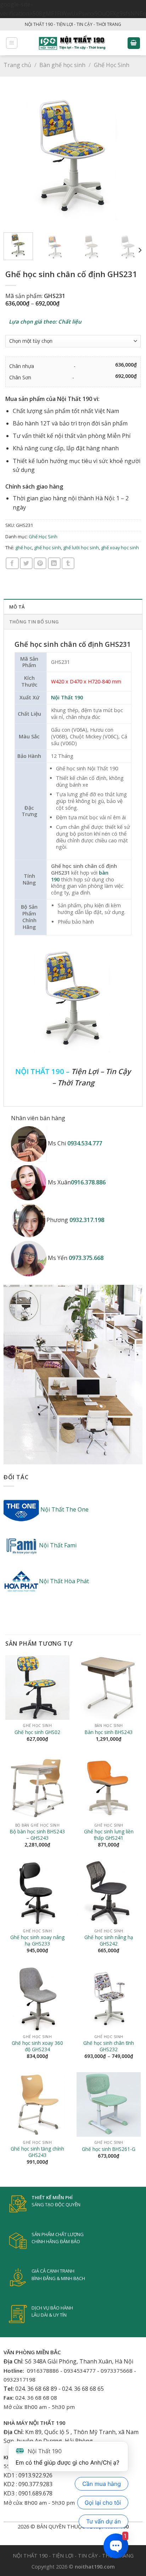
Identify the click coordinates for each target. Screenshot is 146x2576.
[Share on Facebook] (12, 563)
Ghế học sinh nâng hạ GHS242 (109, 1940)
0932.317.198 (87, 1220)
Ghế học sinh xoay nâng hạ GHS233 (37, 1940)
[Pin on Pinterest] (40, 563)
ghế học (24, 547)
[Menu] (12, 43)
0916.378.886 (88, 1182)
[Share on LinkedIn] (54, 563)
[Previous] (15, 157)
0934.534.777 (85, 1143)
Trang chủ (17, 65)
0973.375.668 (86, 1258)
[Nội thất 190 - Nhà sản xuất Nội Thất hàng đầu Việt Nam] (72, 43)
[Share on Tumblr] (68, 563)
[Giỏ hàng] (134, 43)
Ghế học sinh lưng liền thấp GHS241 (109, 1835)
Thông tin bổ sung (34, 622)
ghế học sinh (47, 547)
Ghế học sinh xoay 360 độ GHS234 (37, 2046)
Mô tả (17, 607)
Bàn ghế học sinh (62, 65)
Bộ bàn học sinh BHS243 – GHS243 (37, 1835)
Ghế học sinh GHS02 (37, 1732)
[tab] (73, 606)
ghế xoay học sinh (120, 547)
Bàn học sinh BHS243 (109, 1732)
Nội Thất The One (64, 1509)
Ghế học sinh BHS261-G (109, 2149)
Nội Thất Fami (58, 1545)
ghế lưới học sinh (81, 547)
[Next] (131, 157)
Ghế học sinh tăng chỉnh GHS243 (37, 2152)
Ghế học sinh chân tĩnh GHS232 (109, 2046)
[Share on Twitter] (26, 563)
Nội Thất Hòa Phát (64, 1581)
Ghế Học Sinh (112, 65)
